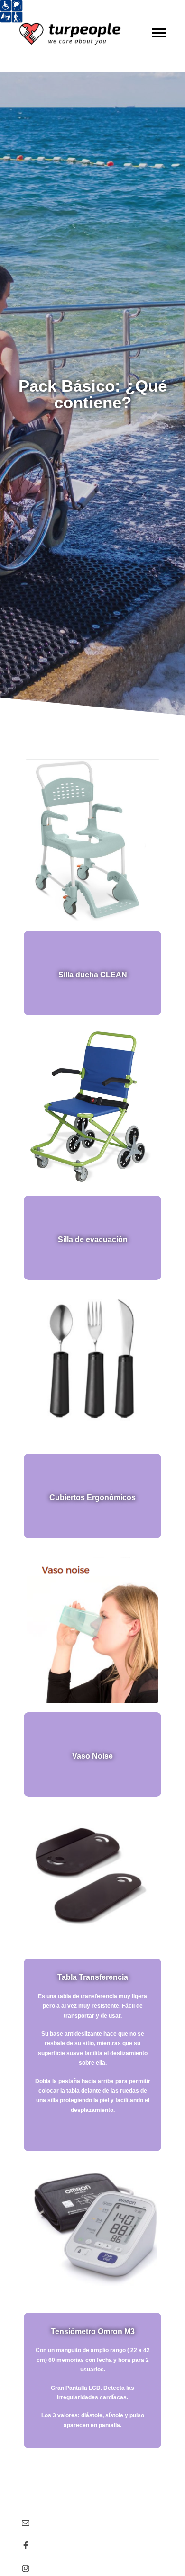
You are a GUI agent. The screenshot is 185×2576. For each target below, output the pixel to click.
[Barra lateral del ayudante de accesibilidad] (11, 11)
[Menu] (159, 33)
